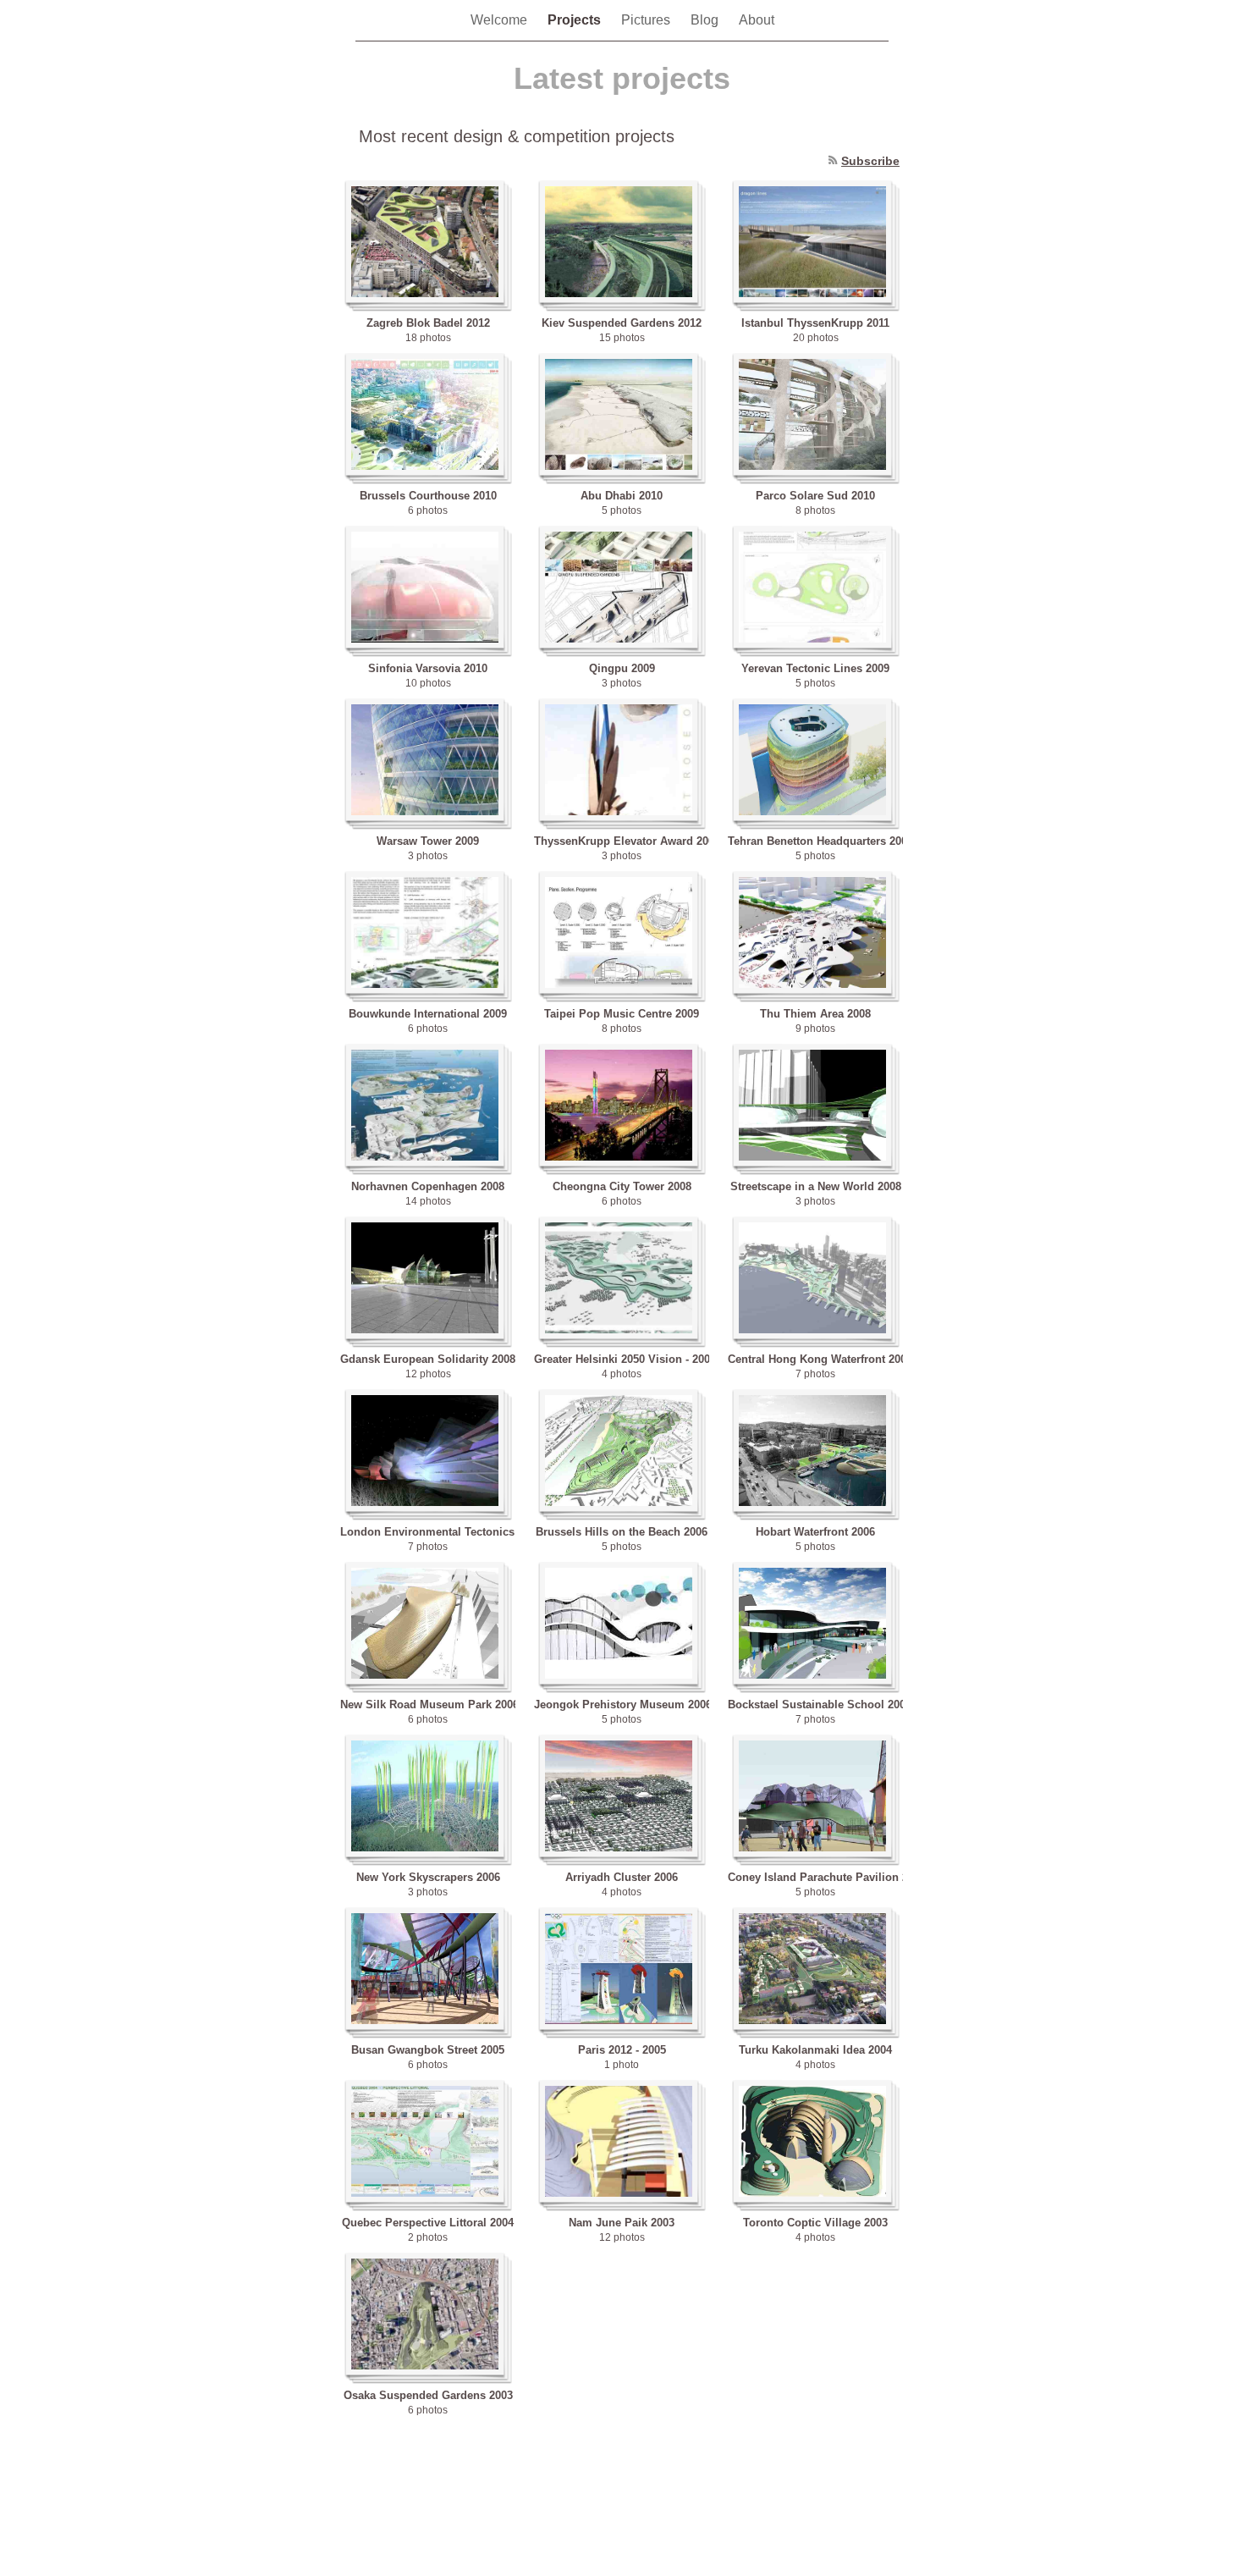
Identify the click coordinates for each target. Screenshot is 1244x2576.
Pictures (647, 20)
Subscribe (870, 161)
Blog (706, 20)
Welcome (501, 20)
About (757, 20)
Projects (576, 20)
